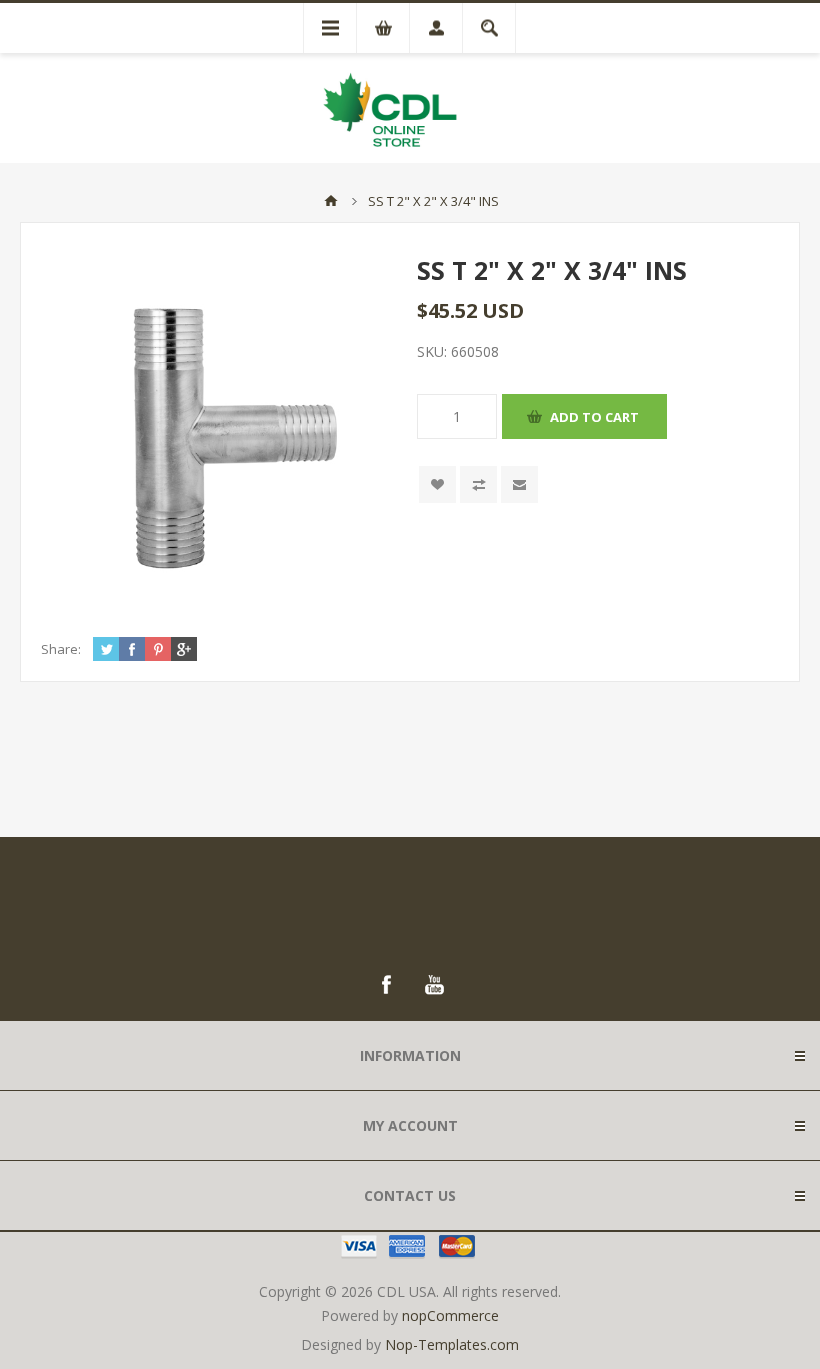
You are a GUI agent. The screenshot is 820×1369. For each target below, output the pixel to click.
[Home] (331, 201)
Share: (61, 649)
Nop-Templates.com (452, 1344)
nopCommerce (450, 1315)
